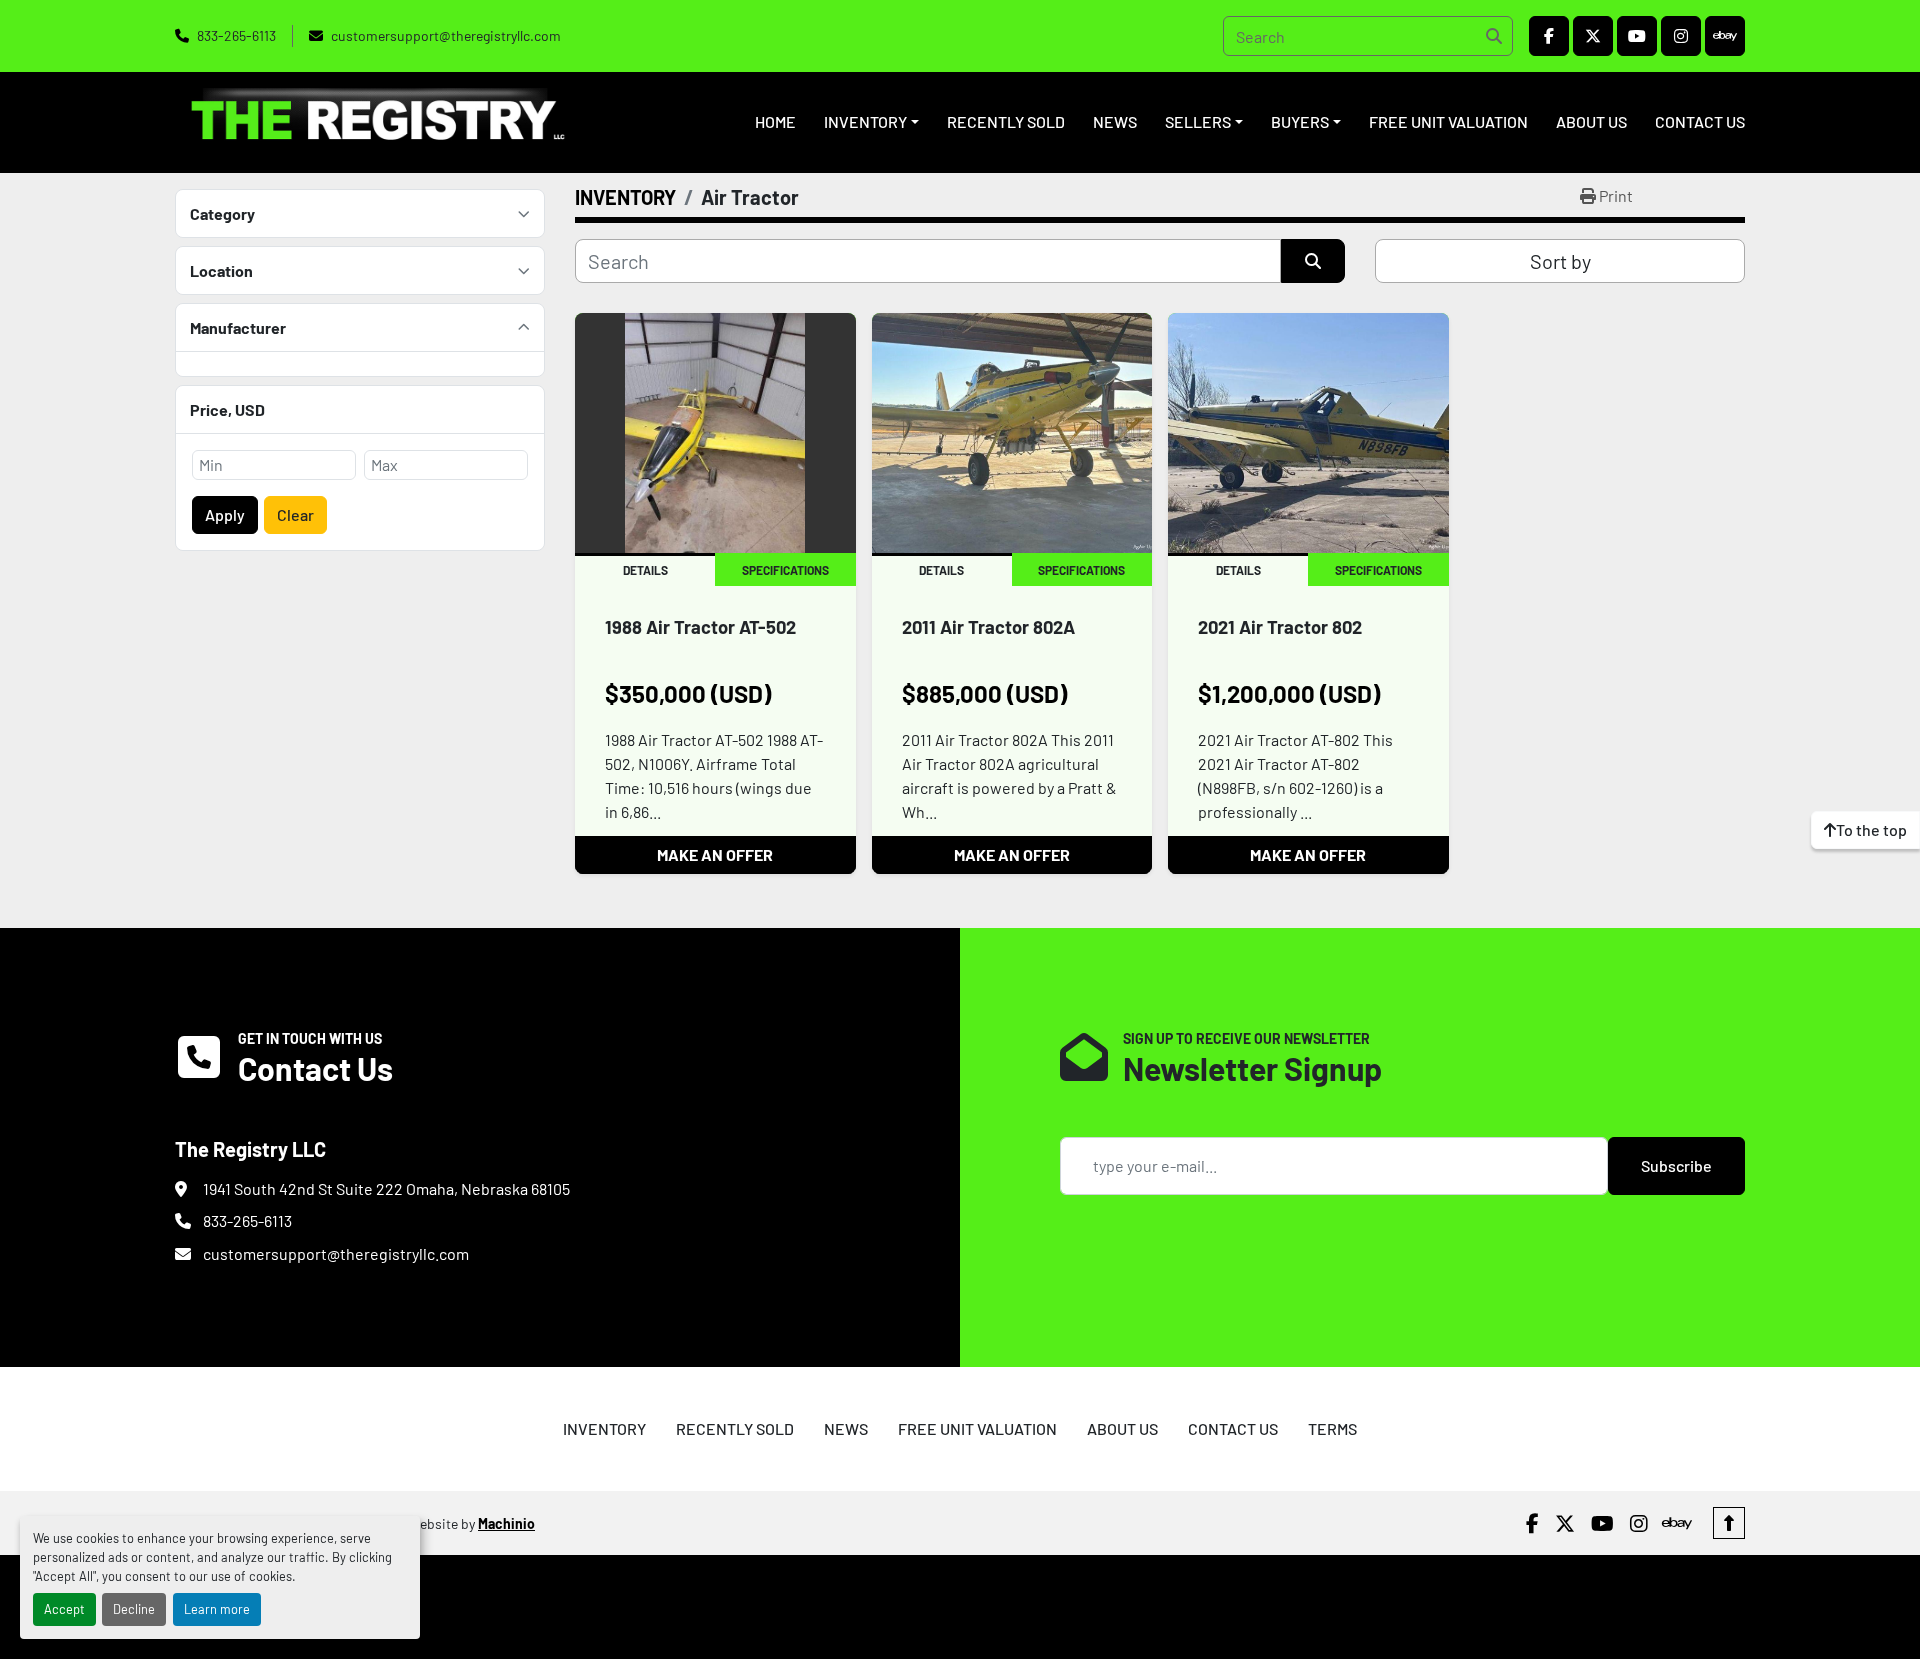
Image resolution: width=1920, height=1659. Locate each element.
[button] (871, 122)
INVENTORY (865, 121)
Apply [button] (225, 514)
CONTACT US (1700, 121)
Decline (134, 1609)
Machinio (506, 1523)
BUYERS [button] (1300, 121)
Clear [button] (295, 514)
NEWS (1115, 121)
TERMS (1332, 1428)
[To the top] (1729, 1523)
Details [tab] (645, 570)
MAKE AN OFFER (715, 854)
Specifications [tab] (785, 570)
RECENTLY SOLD (1006, 121)
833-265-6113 (236, 35)
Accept (64, 1609)
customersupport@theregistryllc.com (446, 35)
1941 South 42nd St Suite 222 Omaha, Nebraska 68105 (386, 1188)
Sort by (1560, 261)
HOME (775, 121)
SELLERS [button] (1198, 121)
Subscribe (1676, 1165)
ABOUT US (1591, 121)
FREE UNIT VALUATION (1448, 121)
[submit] (1493, 36)
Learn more (217, 1609)
